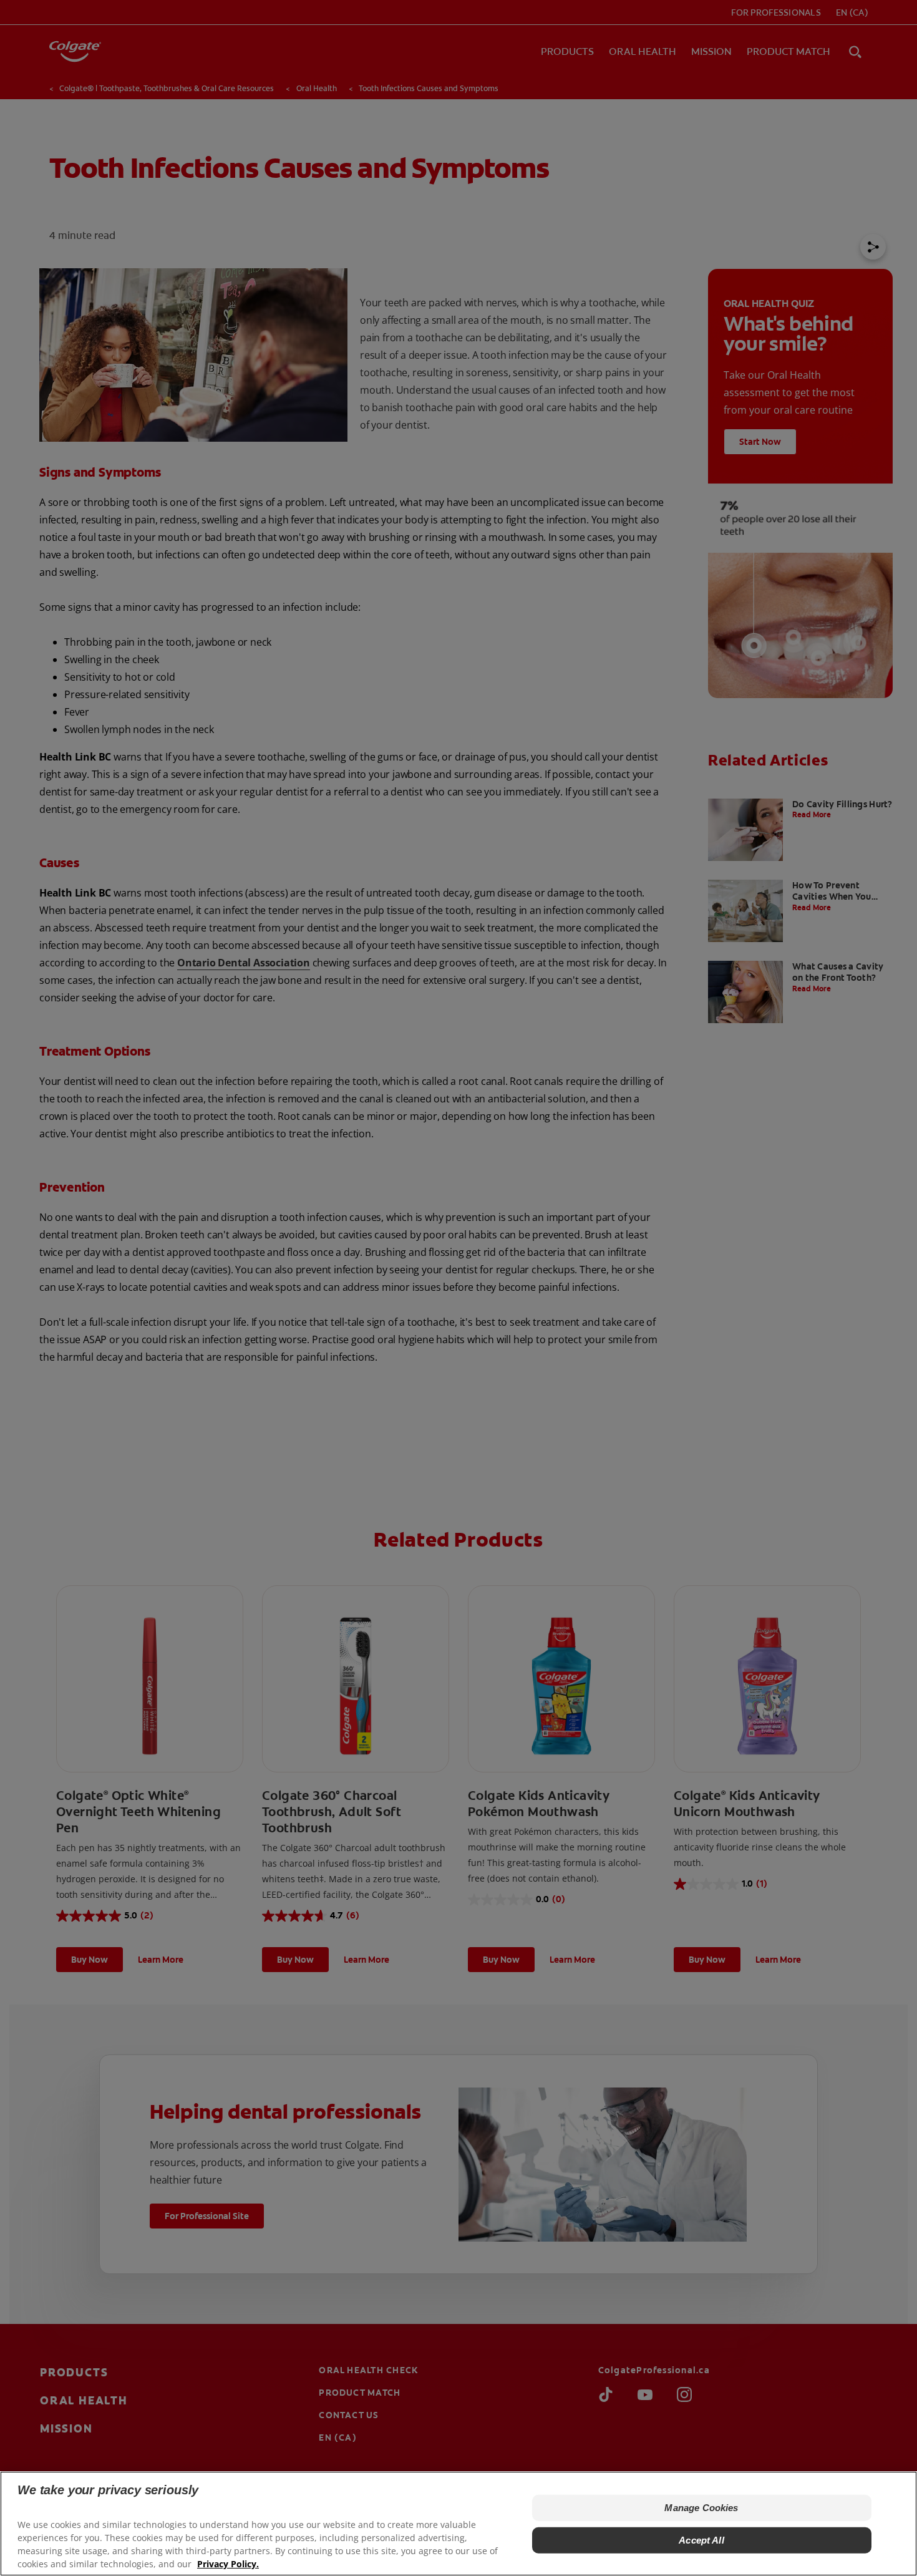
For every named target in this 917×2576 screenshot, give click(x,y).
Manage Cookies (701, 2508)
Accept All (701, 2540)
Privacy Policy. (228, 2564)
